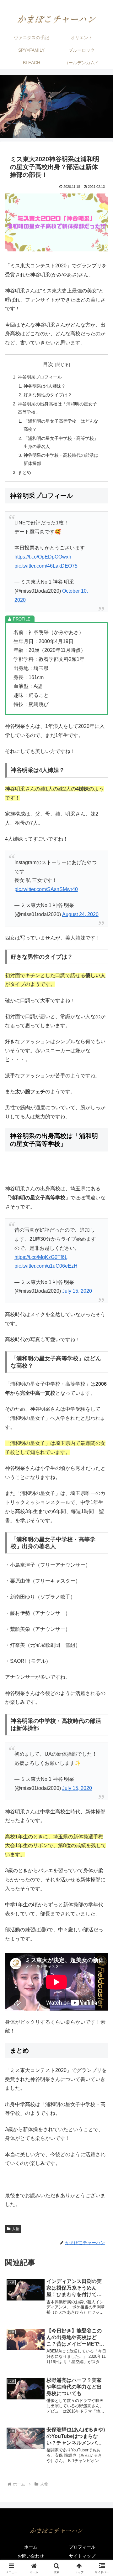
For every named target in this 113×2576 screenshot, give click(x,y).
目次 (48, 364)
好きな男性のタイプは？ (48, 395)
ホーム (31, 2547)
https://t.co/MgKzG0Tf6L (41, 1257)
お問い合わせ (31, 2556)
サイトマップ (82, 2556)
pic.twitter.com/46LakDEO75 (46, 566)
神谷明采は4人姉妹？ (45, 386)
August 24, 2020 (80, 914)
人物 (16, 2229)
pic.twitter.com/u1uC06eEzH (46, 1266)
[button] (101, 1464)
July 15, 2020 (77, 1291)
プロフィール (82, 2547)
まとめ (24, 472)
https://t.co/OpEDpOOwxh (43, 557)
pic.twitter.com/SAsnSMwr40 (46, 889)
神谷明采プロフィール (40, 377)
